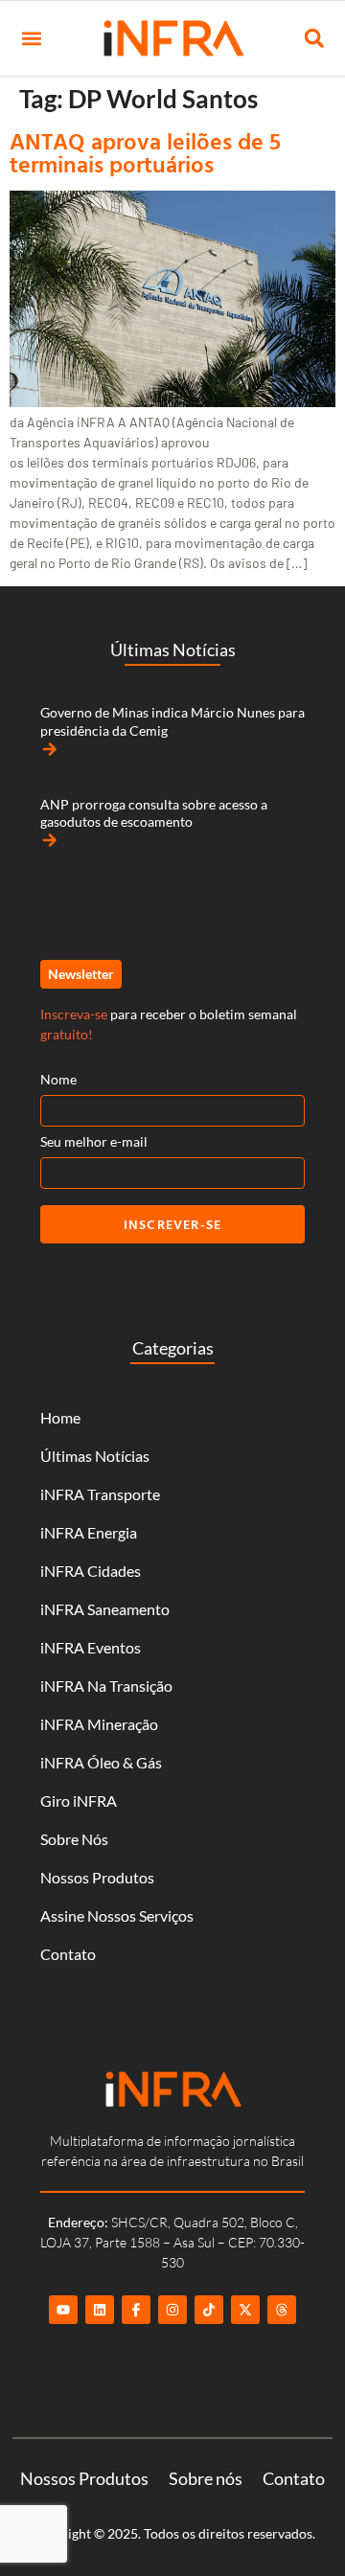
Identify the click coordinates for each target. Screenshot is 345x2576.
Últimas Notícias (95, 1456)
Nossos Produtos (97, 1877)
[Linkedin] (100, 2310)
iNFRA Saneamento (105, 1609)
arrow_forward (50, 749)
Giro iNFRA (79, 1801)
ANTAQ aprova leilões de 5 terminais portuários (145, 152)
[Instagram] (172, 2310)
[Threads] (282, 2310)
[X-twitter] (245, 2310)
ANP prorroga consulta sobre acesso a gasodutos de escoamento (154, 813)
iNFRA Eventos (91, 1647)
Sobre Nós (74, 1839)
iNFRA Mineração (99, 1724)
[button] (31, 39)
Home (60, 1417)
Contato (68, 1954)
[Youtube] (63, 2310)
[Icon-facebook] (136, 2310)
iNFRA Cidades (91, 1571)
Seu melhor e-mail (94, 1141)
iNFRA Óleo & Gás (101, 1762)
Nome (58, 1079)
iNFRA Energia (89, 1532)
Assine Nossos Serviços (117, 1915)
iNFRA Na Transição (106, 1686)
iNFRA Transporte (100, 1494)
